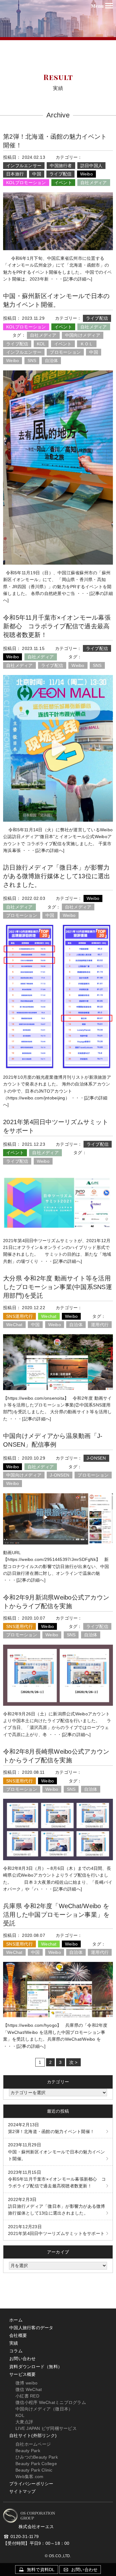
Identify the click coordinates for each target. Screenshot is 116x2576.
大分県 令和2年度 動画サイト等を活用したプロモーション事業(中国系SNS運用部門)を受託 (58, 1287)
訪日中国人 (91, 166)
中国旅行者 (61, 166)
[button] (103, 6)
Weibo (86, 174)
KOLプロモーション (26, 183)
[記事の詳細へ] (78, 279)
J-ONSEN (96, 1458)
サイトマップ (23, 2491)
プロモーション (65, 352)
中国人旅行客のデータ (31, 2328)
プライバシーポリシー (31, 2484)
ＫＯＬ (87, 344)
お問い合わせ (23, 2359)
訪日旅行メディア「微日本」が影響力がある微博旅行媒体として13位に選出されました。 (57, 876)
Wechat (49, 1316)
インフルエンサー (24, 166)
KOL (41, 344)
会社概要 (18, 2335)
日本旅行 (15, 174)
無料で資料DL (40, 2570)
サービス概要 (23, 2374)
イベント (63, 183)
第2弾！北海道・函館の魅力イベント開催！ (51, 2128)
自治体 (52, 360)
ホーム (16, 2320)
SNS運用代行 (19, 1316)
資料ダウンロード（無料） (36, 2367)
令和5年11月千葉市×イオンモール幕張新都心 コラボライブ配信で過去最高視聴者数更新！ (57, 626)
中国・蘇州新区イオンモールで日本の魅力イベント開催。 (57, 2152)
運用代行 (100, 1325)
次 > (73, 2062)
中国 (37, 174)
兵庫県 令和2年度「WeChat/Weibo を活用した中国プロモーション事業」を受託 (56, 1915)
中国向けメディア (83, 335)
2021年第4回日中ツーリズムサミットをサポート (56, 2230)
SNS (32, 360)
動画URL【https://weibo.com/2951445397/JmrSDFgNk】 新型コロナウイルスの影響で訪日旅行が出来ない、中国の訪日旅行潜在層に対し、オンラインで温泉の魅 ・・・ (56, 1566)
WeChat (14, 1325)
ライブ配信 (60, 174)
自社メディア (94, 183)
